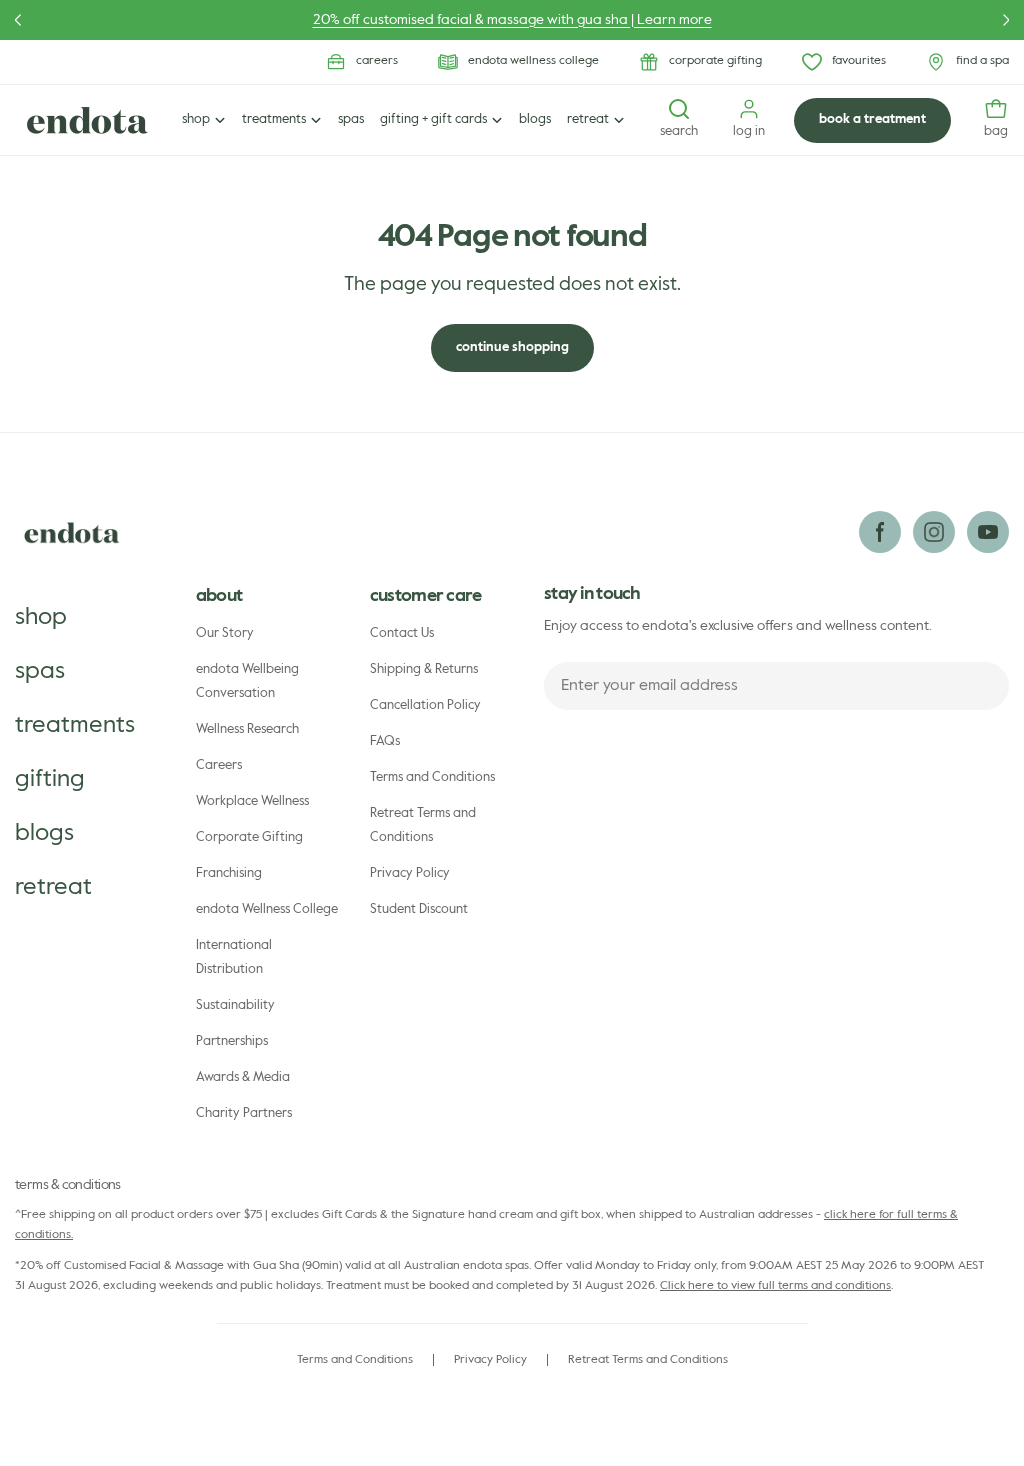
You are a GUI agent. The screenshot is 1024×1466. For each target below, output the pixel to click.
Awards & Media (243, 1077)
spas (40, 671)
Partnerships (232, 1041)
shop (41, 617)
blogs (44, 833)
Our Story (225, 633)
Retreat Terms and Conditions (423, 825)
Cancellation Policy (425, 705)
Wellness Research (247, 729)
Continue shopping (512, 347)
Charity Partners (244, 1113)
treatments (75, 725)
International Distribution (234, 957)
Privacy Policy (410, 873)
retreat (53, 887)
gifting (50, 779)
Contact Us (402, 633)
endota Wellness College (267, 909)
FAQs (385, 741)
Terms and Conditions (432, 777)
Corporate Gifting (249, 837)
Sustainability (235, 1005)
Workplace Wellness (252, 801)
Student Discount (419, 909)
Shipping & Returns (424, 669)
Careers (219, 765)
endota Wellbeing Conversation (247, 681)
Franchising (229, 873)
